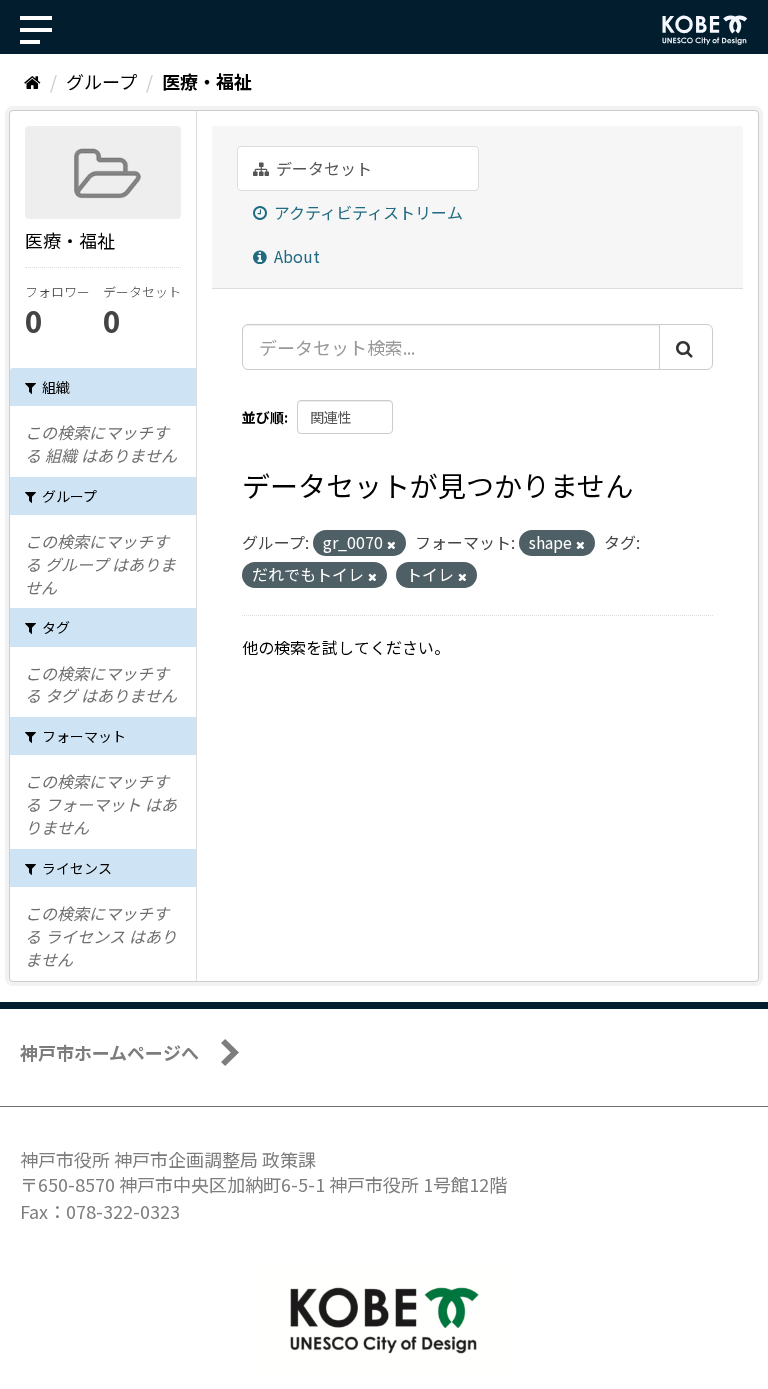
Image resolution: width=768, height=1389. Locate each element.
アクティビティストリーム (366, 212)
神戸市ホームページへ (109, 1052)
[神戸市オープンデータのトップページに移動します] (705, 30)
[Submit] (686, 347)
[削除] (391, 544)
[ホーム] (32, 81)
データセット (322, 168)
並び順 (263, 417)
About (295, 256)
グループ (101, 81)
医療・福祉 (207, 81)
